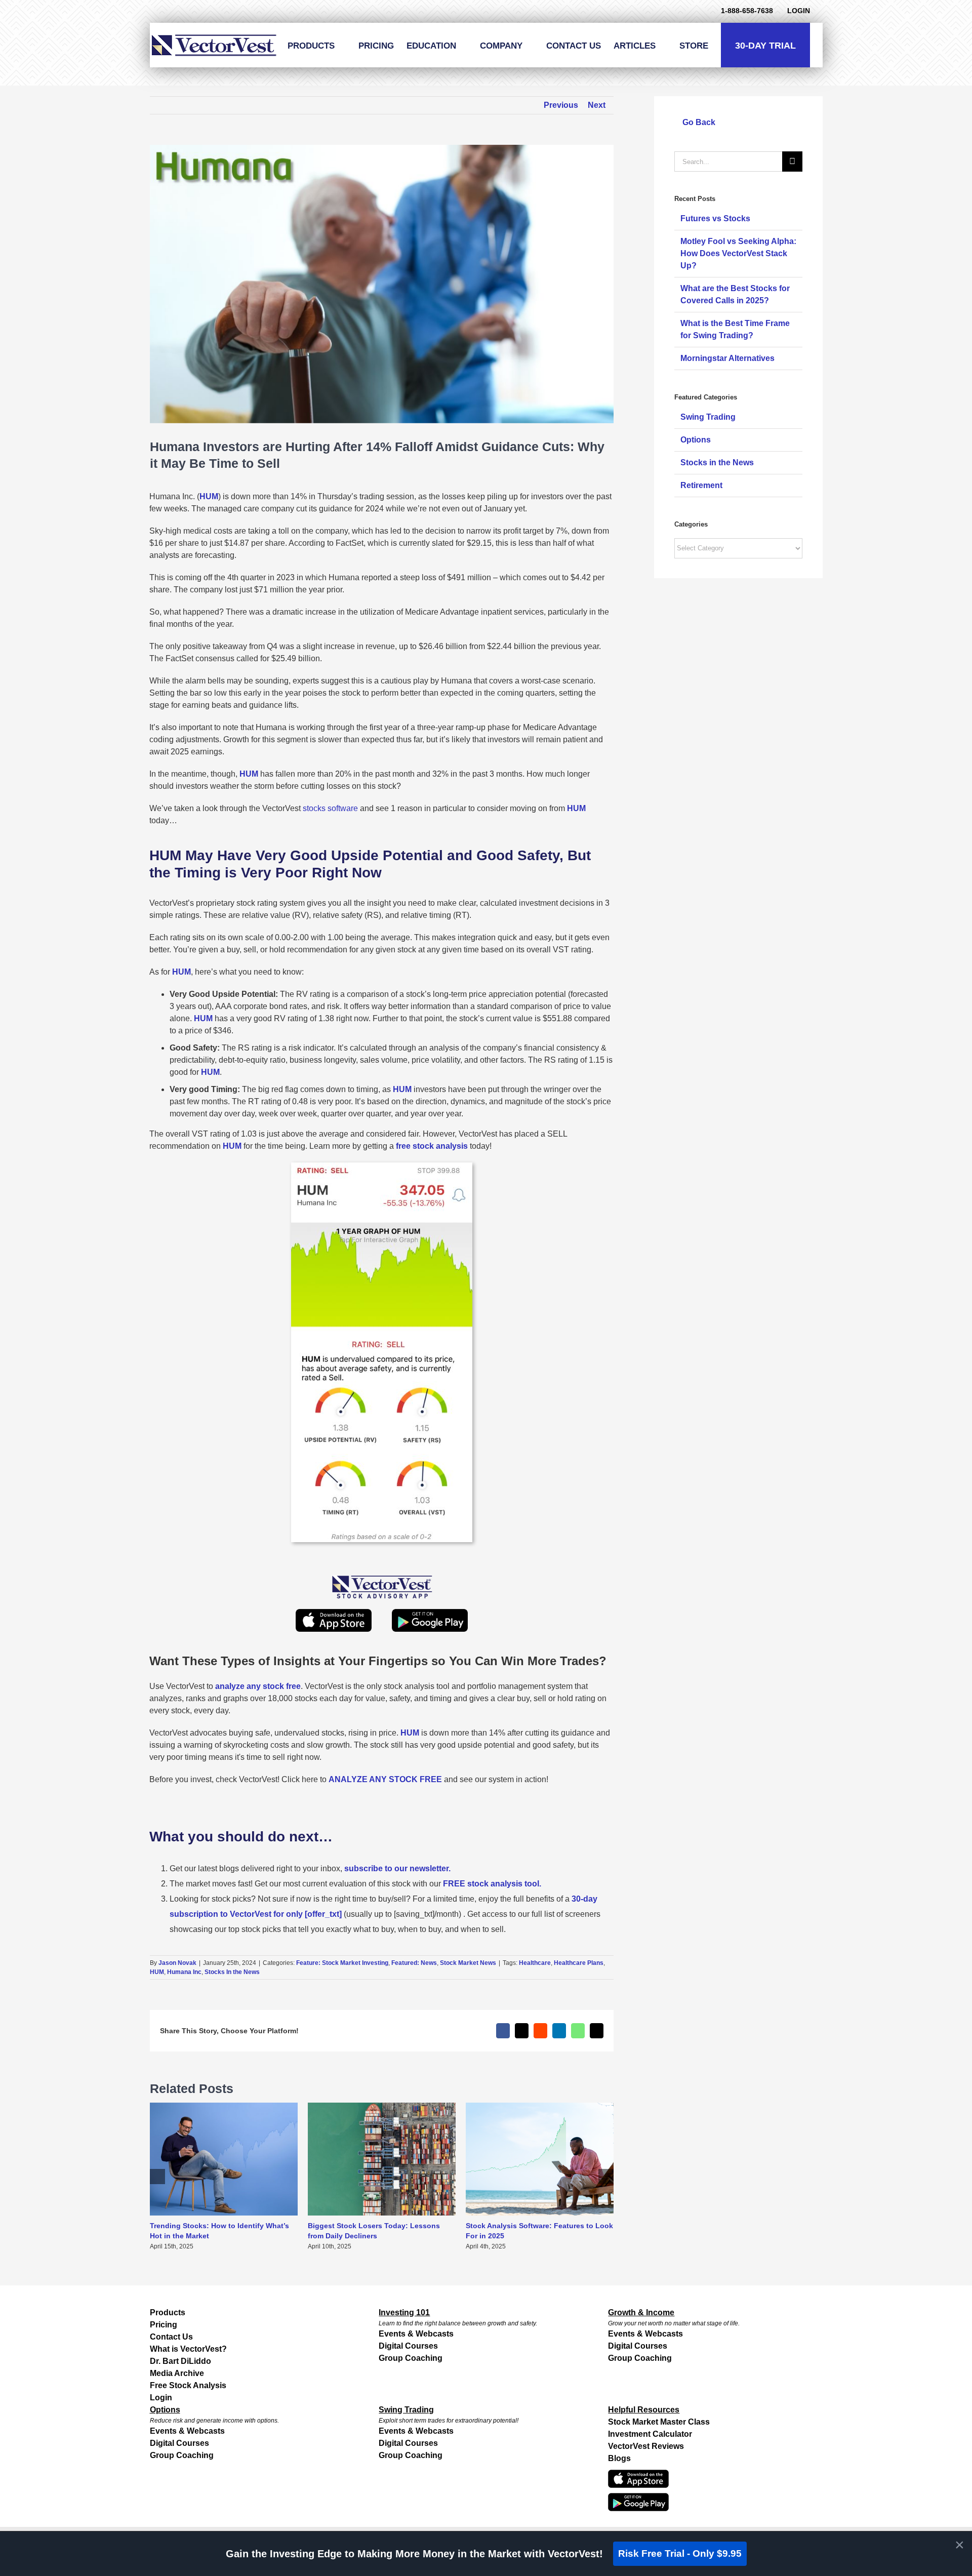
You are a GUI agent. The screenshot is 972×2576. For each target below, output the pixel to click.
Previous (561, 105)
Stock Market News (468, 1963)
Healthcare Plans (579, 1963)
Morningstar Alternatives (727, 358)
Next (597, 105)
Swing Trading (708, 417)
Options (696, 440)
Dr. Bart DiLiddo (180, 2361)
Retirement (701, 485)
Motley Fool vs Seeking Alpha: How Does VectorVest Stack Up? (738, 253)
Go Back (698, 122)
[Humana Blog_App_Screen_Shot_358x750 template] (382, 1166)
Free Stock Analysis (188, 2385)
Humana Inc (184, 1972)
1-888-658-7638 (747, 11)
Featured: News (414, 1963)
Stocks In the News (232, 1972)
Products (168, 2312)
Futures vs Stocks (715, 218)
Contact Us (171, 2337)
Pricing (164, 2325)
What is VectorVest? (188, 2349)
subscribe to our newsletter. (397, 1868)
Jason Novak (177, 1963)
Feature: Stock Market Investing (342, 1963)
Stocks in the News (717, 462)
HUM (157, 1972)
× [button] (960, 2545)
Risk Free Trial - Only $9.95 (680, 2553)
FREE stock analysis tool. (492, 1884)
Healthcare (535, 1963)
